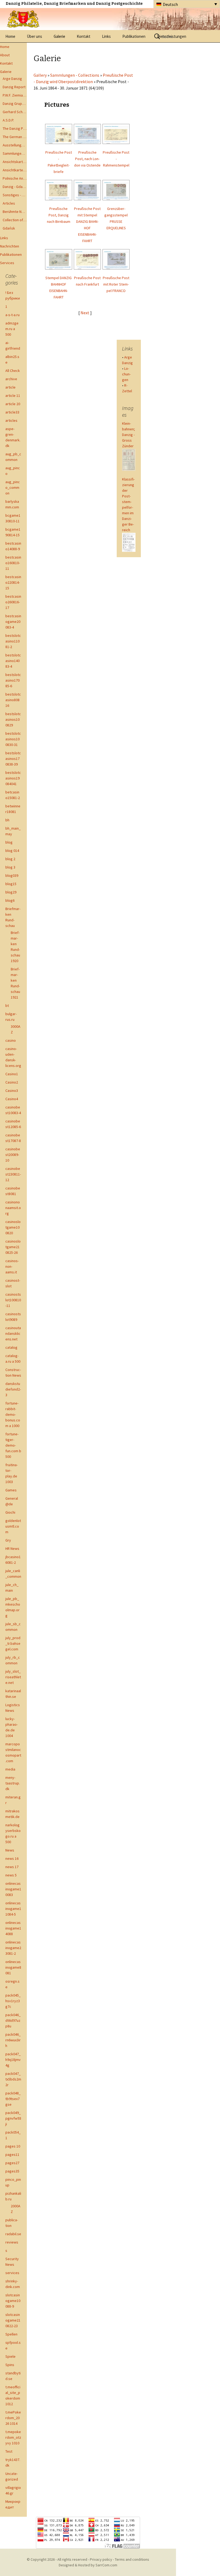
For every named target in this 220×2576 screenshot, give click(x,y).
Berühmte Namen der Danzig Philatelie (15, 212)
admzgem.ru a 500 (12, 329)
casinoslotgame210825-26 (13, 1247)
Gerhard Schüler (15, 112)
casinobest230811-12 (13, 1174)
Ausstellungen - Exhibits (15, 145)
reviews (12, 2242)
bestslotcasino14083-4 (13, 661)
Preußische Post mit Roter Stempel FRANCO (116, 284)
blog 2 (10, 859)
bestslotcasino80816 (13, 700)
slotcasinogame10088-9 (13, 2301)
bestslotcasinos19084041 (13, 778)
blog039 (12, 875)
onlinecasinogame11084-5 (13, 1909)
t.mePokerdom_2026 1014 (13, 2418)
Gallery (40, 75)
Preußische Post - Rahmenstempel (116, 159)
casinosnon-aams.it (12, 1266)
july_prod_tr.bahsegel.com (13, 1643)
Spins (10, 2365)
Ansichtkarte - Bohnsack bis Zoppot (15, 170)
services (12, 2273)
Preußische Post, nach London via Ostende (87, 159)
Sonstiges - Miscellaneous (15, 195)
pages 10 (13, 2146)
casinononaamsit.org (13, 1208)
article (10, 387)
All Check (13, 371)
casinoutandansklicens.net (13, 1333)
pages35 (12, 2171)
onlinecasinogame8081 (13, 1967)
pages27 (12, 2163)
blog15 (11, 884)
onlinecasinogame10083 (13, 1889)
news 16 (12, 1858)
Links (106, 36)
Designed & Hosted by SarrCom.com (88, 2565)
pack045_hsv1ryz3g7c (13, 2001)
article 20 (13, 404)
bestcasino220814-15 (13, 582)
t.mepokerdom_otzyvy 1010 (13, 2437)
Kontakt (84, 36)
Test (9, 2451)
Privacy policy (101, 2559)
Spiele (10, 2356)
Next (85, 313)
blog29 (11, 892)
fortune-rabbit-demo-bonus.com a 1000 (13, 1414)
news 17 (12, 1867)
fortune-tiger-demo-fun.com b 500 (13, 1445)
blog (9, 842)
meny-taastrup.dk (13, 1783)
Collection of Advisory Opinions (15, 220)
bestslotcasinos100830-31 (13, 739)
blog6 (10, 900)
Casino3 (12, 1091)
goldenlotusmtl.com (13, 1526)
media (10, 1769)
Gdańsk (9, 228)
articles (11, 420)
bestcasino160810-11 (13, 563)
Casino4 (12, 1099)
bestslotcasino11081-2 (13, 641)
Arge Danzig (12, 79)
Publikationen (134, 36)
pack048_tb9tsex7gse (13, 2099)
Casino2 (12, 1082)
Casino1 (12, 1074)
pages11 (12, 2154)
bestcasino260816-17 (13, 602)
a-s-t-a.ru (12, 315)
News (10, 1850)
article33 (12, 412)
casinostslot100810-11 (13, 1300)
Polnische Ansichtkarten (15, 178)
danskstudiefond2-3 (13, 1389)
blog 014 (12, 851)
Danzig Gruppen (15, 104)
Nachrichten (10, 246)
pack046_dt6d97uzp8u (13, 2020)
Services (7, 263)
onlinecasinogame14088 (13, 1928)
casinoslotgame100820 (13, 1227)
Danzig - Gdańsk (15, 187)
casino (11, 1040)
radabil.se (13, 2234)
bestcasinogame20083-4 (13, 622)
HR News (12, 1548)
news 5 (11, 1875)
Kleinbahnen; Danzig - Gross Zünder (129, 435)
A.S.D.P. (8, 120)
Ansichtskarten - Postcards (15, 162)
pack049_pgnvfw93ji (13, 2118)
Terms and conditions (132, 2559)
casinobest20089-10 (13, 1155)
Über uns (34, 36)
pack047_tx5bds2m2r (13, 2079)
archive (11, 379)
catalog (11, 1347)
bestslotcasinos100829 (13, 719)
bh (7, 820)
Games (11, 1490)
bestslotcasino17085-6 (13, 680)
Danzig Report (14, 87)
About (5, 55)
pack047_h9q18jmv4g (13, 2060)
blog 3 (10, 867)
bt (7, 1006)
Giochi (10, 1512)
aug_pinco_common (13, 487)
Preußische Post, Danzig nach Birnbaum (59, 215)
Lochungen (126, 374)
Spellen (11, 2334)
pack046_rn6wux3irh (13, 2040)
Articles (9, 203)
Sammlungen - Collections (15, 153)
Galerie (59, 36)
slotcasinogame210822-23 (13, 2320)
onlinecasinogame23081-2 (13, 1948)
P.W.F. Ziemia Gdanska (15, 95)
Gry (8, 1540)
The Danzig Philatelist (15, 128)
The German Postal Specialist (15, 137)
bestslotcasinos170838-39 (13, 759)
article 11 (13, 396)
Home (10, 36)
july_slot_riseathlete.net (13, 1677)
